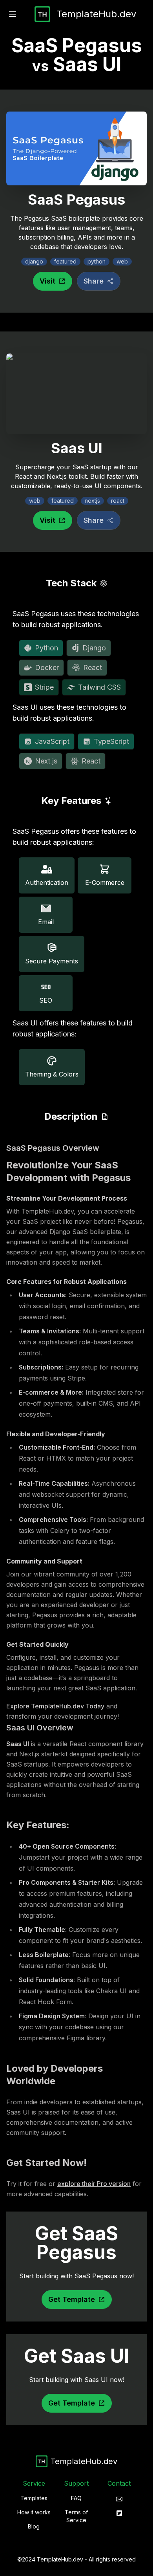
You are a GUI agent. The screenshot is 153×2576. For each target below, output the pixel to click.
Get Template (72, 2299)
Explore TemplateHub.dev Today (55, 1706)
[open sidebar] (13, 14)
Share (94, 281)
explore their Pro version (94, 2184)
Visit (47, 281)
